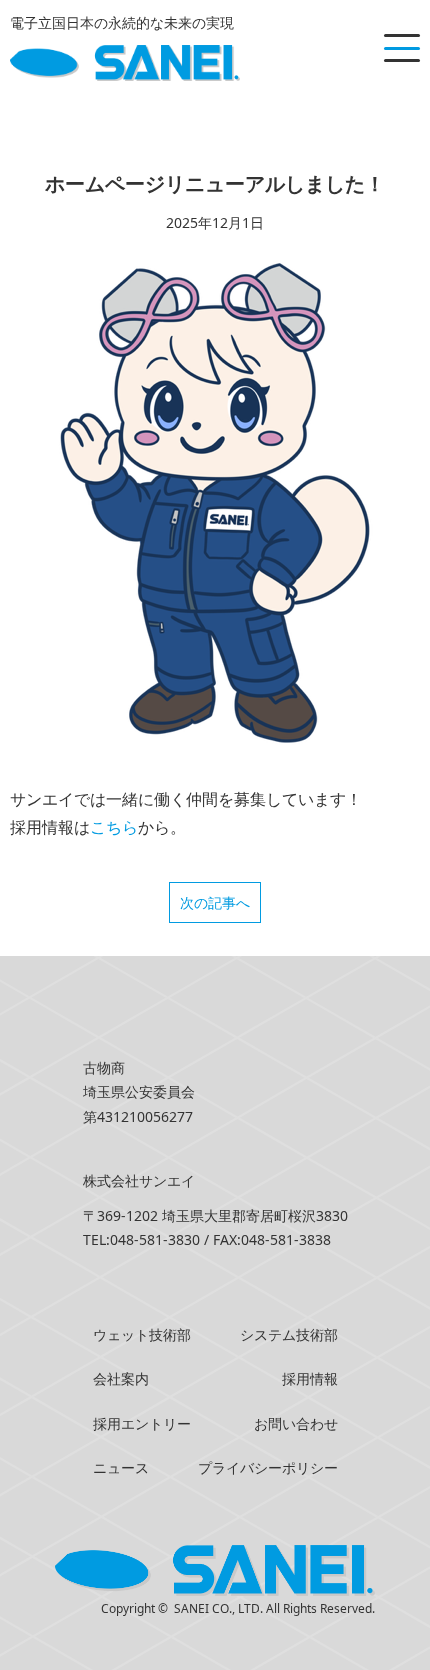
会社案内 (121, 1378)
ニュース (121, 1467)
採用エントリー (142, 1423)
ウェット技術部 (142, 1334)
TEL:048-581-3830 (141, 1239)
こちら (114, 827)
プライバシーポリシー (268, 1467)
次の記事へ (215, 902)
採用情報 (310, 1378)
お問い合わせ (296, 1423)
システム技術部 (289, 1334)
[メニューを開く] (402, 48)
